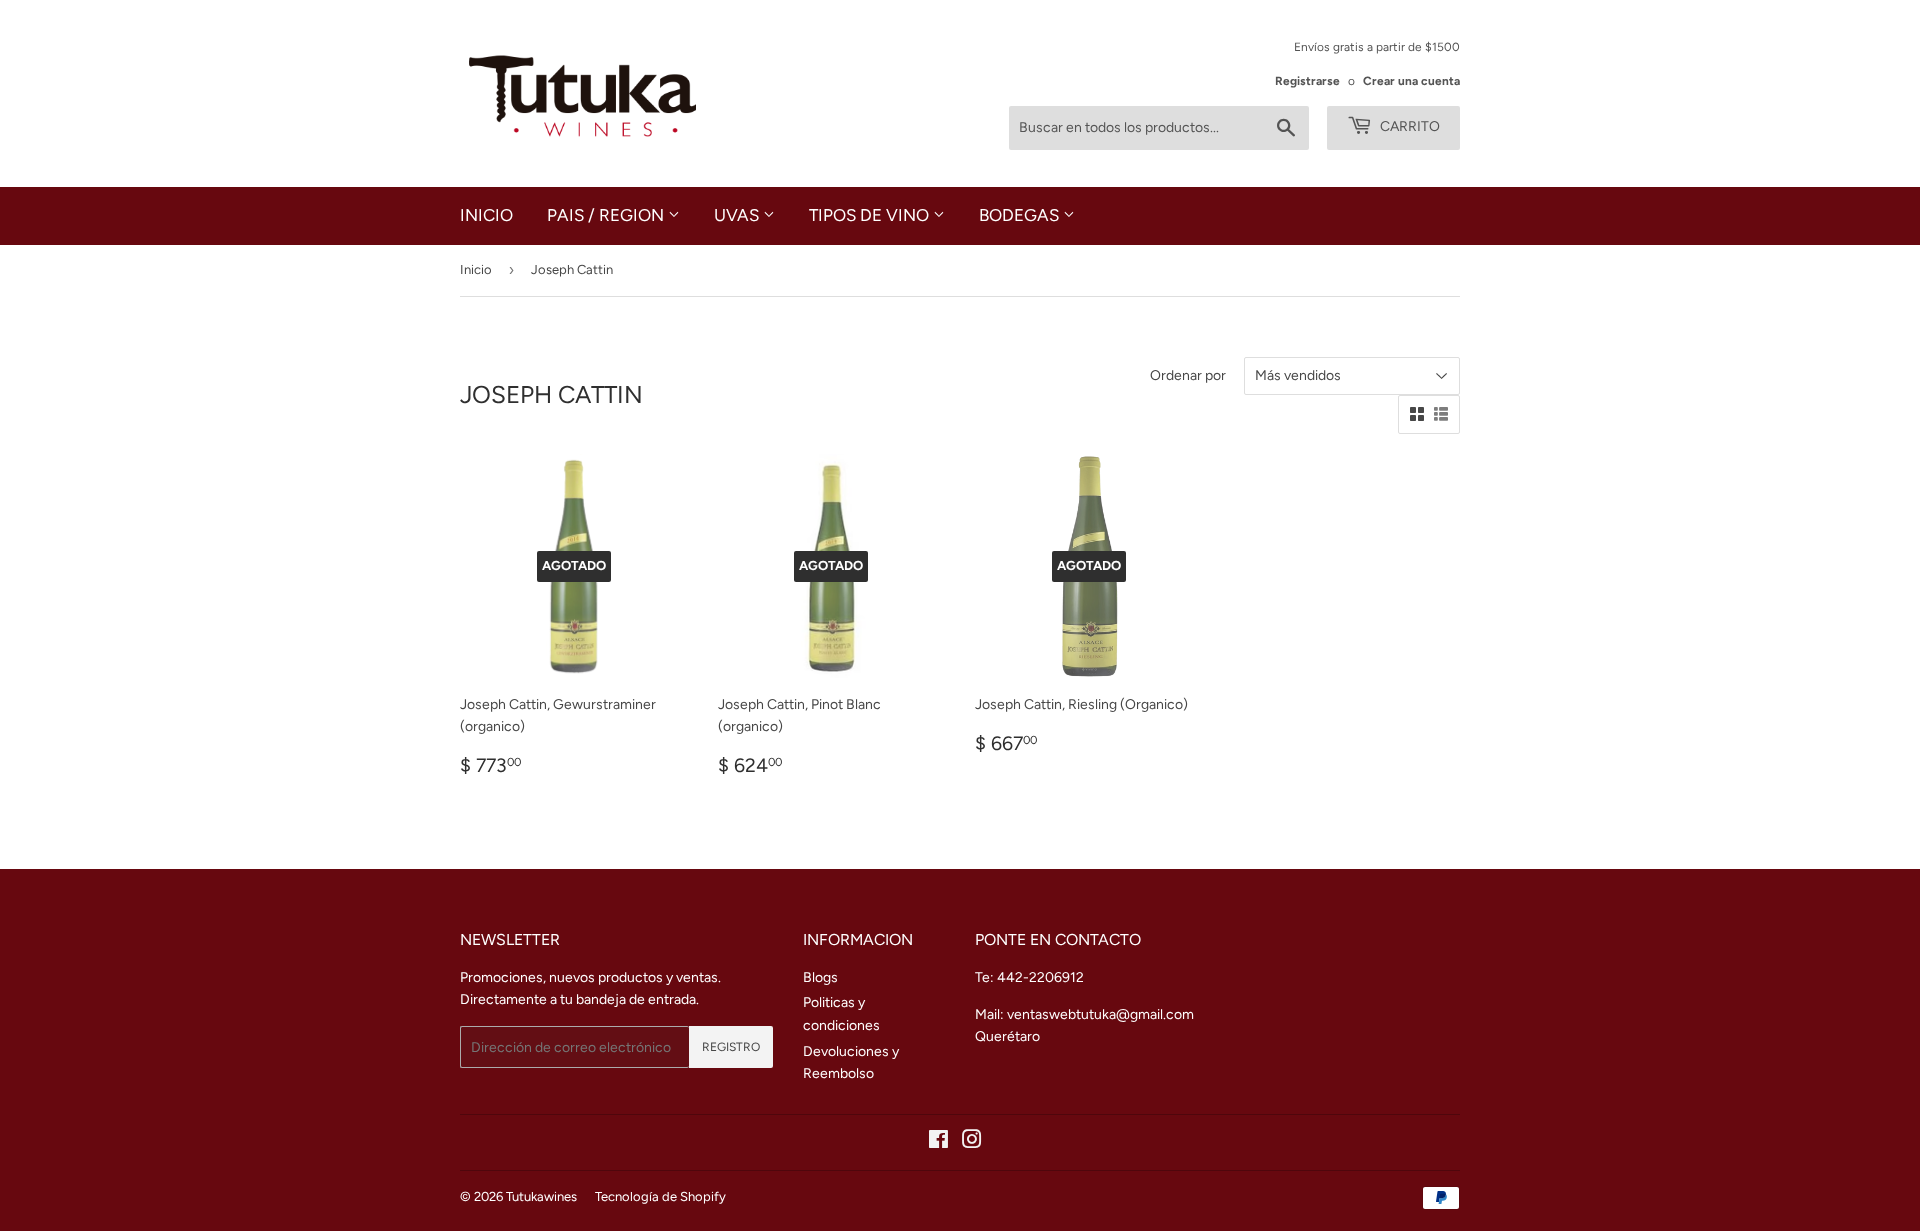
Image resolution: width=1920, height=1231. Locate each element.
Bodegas (1021, 215)
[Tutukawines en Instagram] (972, 1142)
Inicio (486, 215)
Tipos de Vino (871, 215)
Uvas (738, 215)
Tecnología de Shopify (660, 1196)
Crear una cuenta (1411, 81)
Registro (731, 1047)
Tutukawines (541, 1196)
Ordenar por (1188, 375)
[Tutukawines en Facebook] (938, 1142)
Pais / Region (607, 215)
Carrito (1408, 126)
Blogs (820, 977)
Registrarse (1307, 81)
